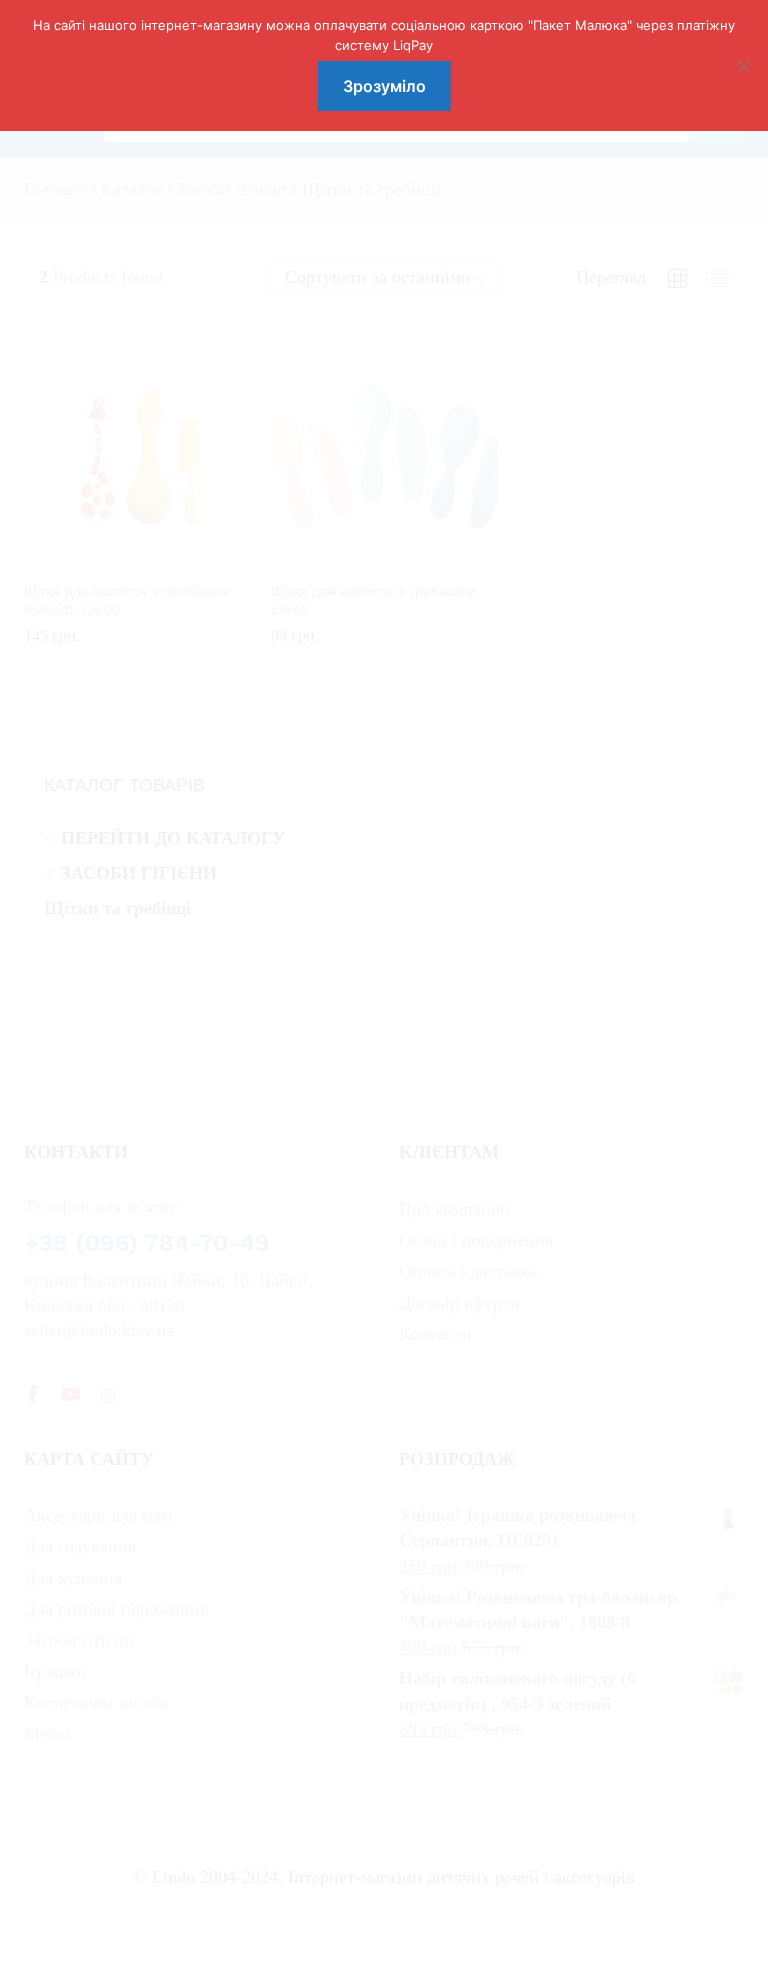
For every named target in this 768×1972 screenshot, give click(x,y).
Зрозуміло (384, 86)
